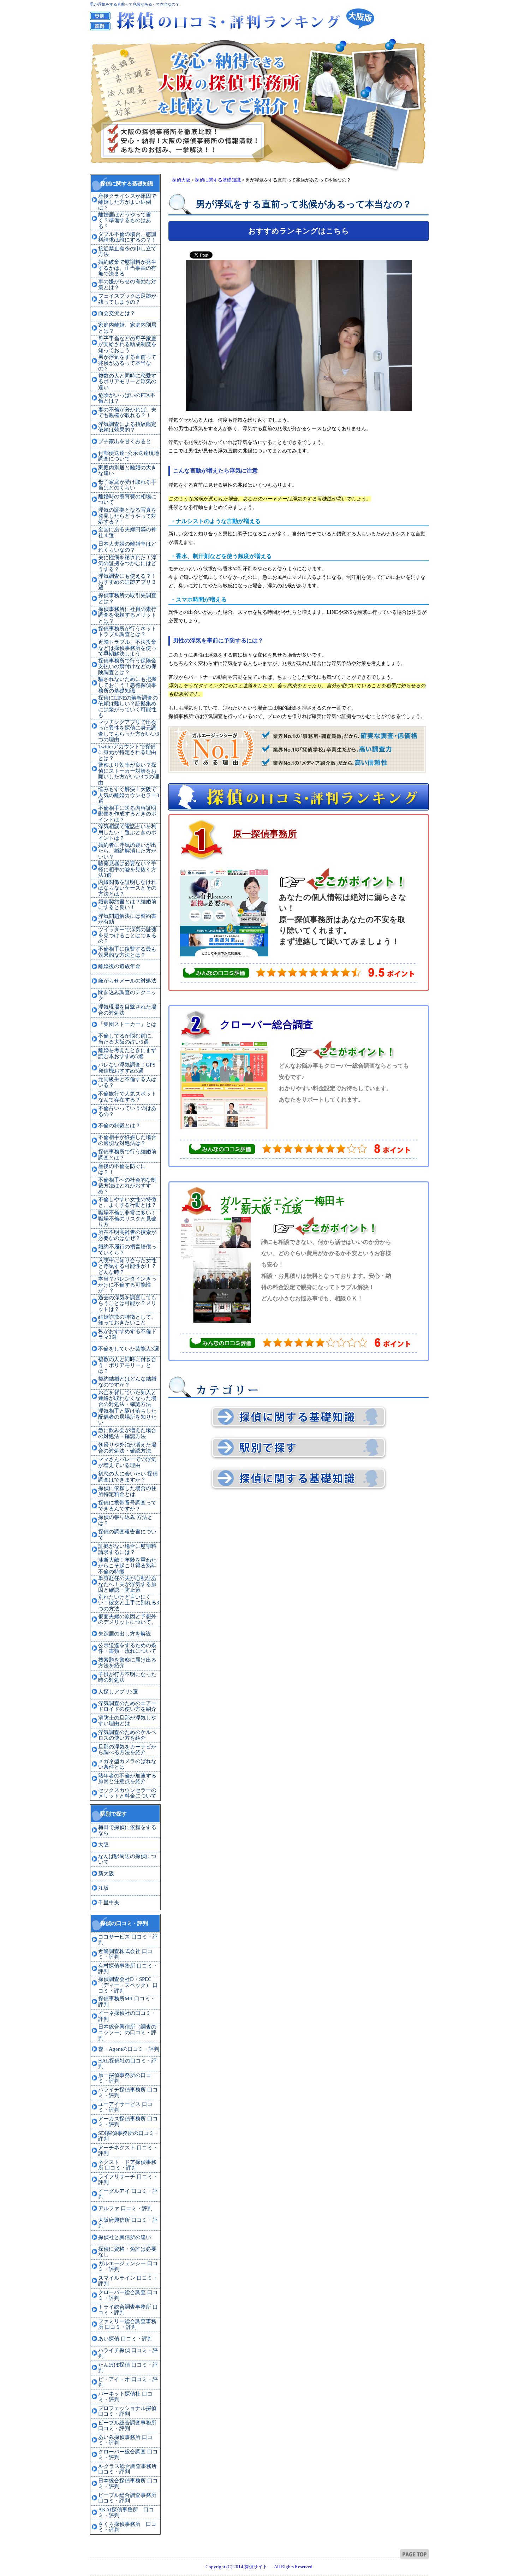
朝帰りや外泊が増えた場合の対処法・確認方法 (127, 1448)
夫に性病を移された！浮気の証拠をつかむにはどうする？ (127, 563)
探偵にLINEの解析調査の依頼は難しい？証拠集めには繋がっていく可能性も (128, 707)
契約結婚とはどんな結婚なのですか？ (127, 1382)
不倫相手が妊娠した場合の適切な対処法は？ (127, 1140)
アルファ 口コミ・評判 (125, 2208)
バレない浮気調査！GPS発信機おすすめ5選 (127, 1068)
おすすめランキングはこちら (299, 231)
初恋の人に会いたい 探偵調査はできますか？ (128, 1477)
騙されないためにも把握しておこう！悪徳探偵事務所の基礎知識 (127, 685)
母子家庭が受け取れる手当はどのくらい (127, 485)
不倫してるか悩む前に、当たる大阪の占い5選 (127, 1039)
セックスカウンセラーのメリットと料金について (127, 1793)
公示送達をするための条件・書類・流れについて (127, 1648)
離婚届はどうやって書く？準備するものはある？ (125, 221)
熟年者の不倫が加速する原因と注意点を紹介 (127, 1779)
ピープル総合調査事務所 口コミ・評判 (127, 2426)
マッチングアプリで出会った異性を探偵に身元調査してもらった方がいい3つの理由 (129, 731)
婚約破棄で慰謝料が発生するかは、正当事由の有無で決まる (127, 268)
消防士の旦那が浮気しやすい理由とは (127, 1721)
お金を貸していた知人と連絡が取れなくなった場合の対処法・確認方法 (127, 1398)
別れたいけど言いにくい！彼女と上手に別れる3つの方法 (129, 1603)
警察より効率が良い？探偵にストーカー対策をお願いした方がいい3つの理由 (129, 774)
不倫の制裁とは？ (119, 1126)
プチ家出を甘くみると (125, 441)
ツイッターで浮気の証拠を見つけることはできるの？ (127, 935)
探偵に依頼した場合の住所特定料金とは (127, 1491)
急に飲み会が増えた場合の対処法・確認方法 (127, 1433)
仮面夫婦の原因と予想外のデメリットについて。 (127, 1619)
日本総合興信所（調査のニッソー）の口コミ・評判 (127, 2033)
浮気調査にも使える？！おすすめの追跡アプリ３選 (127, 582)
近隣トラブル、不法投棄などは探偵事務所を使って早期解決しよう (127, 648)
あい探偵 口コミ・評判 (125, 2339)
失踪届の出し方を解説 (125, 1634)
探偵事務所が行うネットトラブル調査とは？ (127, 632)
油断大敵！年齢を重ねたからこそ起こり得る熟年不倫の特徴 (127, 1566)
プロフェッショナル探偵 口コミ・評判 (127, 2411)
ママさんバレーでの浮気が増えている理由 (127, 1462)
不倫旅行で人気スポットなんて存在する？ (127, 1097)
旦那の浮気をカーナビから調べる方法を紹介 (127, 1750)
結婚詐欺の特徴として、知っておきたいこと (127, 1320)
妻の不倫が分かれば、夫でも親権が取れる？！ (127, 413)
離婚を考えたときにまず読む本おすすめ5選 (127, 1053)
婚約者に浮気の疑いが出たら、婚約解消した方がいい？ (127, 851)
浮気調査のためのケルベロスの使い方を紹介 (127, 1735)
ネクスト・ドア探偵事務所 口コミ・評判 (127, 2165)
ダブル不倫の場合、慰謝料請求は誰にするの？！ (127, 237)
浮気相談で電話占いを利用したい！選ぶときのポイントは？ (127, 832)
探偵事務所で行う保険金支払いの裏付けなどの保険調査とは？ (127, 667)
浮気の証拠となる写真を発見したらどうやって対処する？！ (127, 516)
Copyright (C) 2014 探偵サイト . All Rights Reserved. (259, 2567)
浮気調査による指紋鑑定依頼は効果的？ (127, 427)
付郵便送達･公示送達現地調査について (129, 456)
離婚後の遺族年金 (119, 966)
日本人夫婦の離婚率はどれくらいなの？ (127, 547)
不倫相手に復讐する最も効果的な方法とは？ (127, 952)
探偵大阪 (181, 180)
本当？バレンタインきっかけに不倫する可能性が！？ (127, 1285)
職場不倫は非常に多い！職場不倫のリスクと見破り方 (127, 1219)
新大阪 (106, 1874)
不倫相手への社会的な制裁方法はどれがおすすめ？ (127, 1186)
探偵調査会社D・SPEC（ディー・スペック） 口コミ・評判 (128, 1985)
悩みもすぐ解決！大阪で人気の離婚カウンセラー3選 (129, 795)
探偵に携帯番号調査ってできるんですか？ (127, 1506)
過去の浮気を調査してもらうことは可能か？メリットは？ (127, 1303)
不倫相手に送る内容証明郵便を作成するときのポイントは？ (127, 814)
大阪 (103, 1845)
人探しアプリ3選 (118, 1692)
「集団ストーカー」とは (127, 1024)
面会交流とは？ (117, 313)
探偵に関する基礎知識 (218, 180)
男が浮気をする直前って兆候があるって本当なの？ (127, 363)
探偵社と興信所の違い (125, 2237)
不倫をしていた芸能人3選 (129, 1349)
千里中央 (109, 1903)
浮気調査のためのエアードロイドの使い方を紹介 (127, 1706)
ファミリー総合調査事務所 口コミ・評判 (127, 2324)
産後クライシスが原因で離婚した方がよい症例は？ (127, 202)
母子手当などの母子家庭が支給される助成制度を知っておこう (127, 345)
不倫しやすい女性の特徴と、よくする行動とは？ (127, 1202)
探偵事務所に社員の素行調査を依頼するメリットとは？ (127, 615)
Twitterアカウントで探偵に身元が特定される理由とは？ (127, 752)
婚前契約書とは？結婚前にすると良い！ (127, 905)
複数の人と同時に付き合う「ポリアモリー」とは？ (127, 1365)
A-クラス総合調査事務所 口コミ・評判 (127, 2469)
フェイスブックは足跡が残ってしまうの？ (127, 299)
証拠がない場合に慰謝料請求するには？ (127, 1549)
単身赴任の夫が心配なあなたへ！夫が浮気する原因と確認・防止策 (127, 1584)
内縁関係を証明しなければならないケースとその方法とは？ (127, 888)
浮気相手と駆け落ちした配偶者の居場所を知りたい (127, 1417)
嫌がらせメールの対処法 (127, 981)
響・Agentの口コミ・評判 (129, 2049)
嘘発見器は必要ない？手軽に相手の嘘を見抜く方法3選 (127, 869)
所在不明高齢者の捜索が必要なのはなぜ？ (127, 1235)
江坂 (103, 1888)
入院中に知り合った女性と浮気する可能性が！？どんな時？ (127, 1266)
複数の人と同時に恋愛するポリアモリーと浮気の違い (127, 382)
